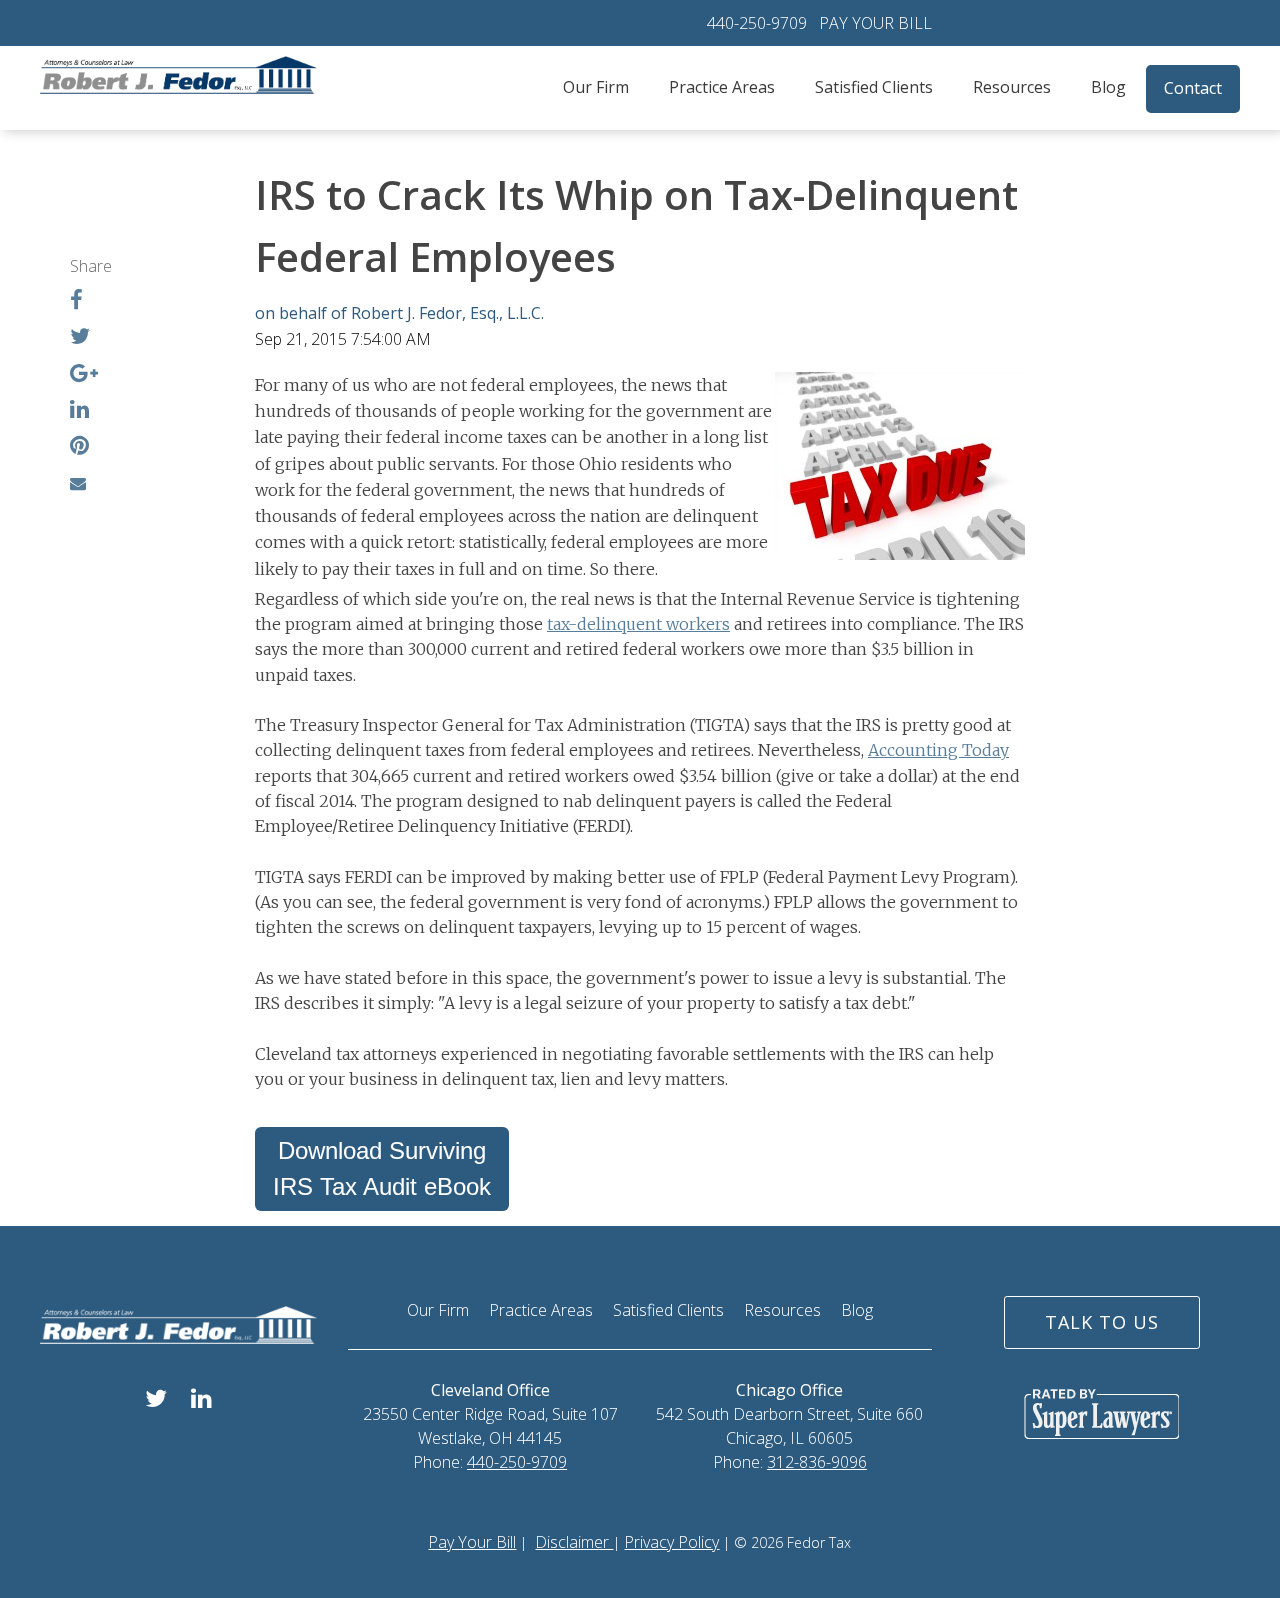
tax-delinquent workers (638, 624)
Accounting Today (938, 750)
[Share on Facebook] (76, 302)
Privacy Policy (671, 1542)
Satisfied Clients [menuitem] (874, 87)
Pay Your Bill (472, 1542)
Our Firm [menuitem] (596, 87)
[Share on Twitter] (80, 338)
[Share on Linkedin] (79, 411)
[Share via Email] (78, 483)
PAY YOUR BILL (875, 23)
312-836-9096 (817, 1462)
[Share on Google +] (84, 375)
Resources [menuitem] (1012, 87)
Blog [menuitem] (1108, 87)
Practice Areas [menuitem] (722, 87)
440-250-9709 (757, 23)
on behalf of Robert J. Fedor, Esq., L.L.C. (399, 313)
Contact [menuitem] (1193, 88)
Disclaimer (574, 1542)
